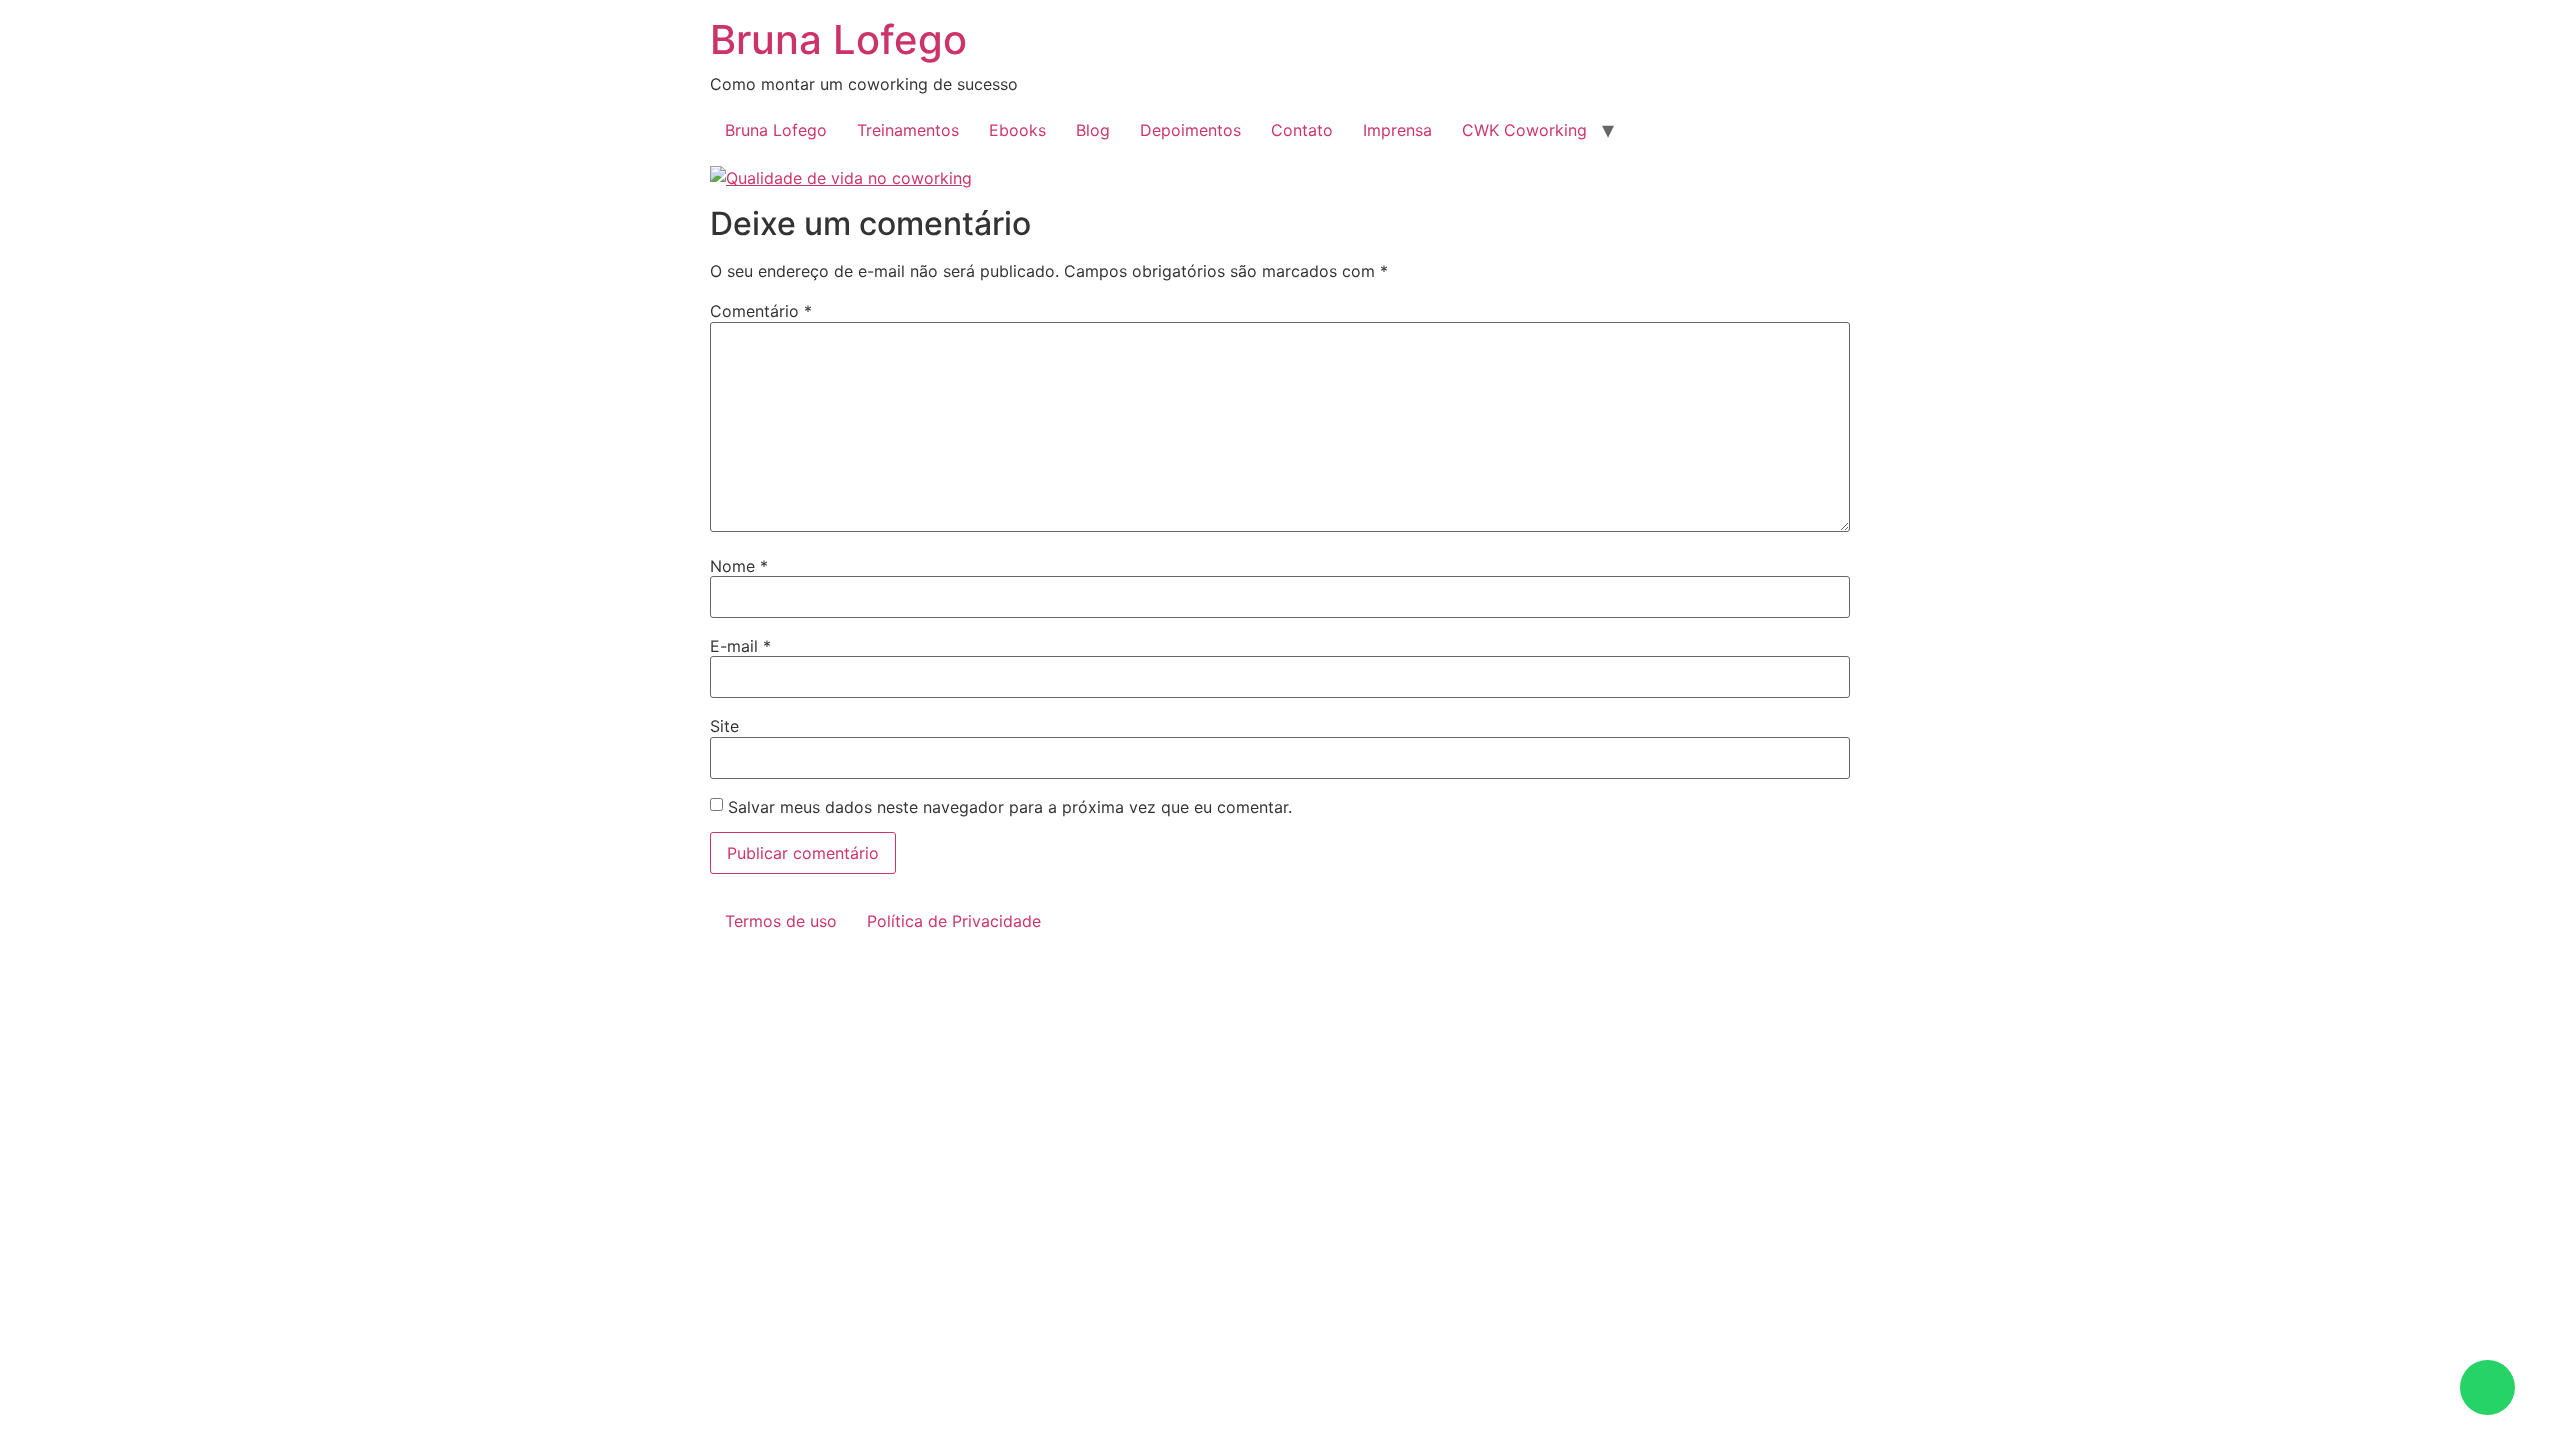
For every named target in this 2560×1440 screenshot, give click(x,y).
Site (724, 726)
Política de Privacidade (954, 921)
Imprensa (1397, 130)
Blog (1093, 130)
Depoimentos (1190, 130)
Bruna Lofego (838, 39)
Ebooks (1017, 130)
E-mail (740, 646)
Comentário (761, 311)
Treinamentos (908, 130)
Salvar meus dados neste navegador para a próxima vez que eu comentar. (1010, 807)
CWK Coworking (1524, 130)
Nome (739, 566)
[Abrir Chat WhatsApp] (2487, 1387)
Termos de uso (781, 921)
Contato (1302, 130)
